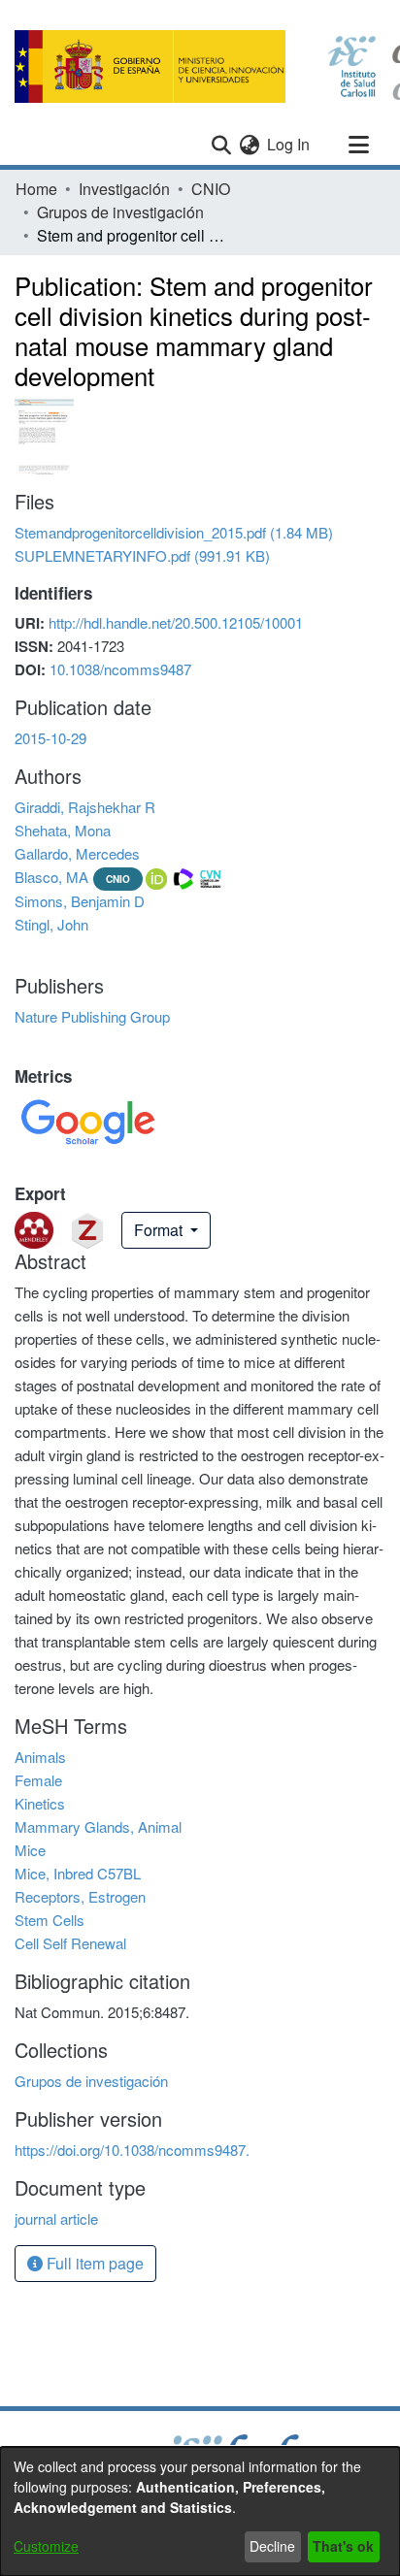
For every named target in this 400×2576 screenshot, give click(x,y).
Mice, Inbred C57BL (78, 1873)
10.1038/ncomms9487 (120, 669)
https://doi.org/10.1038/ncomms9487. (132, 2150)
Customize (46, 2546)
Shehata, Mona (63, 830)
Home (36, 189)
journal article (56, 2218)
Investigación (124, 189)
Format (160, 1230)
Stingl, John (51, 924)
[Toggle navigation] (358, 145)
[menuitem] (249, 145)
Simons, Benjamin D (80, 901)
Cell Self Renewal (70, 1943)
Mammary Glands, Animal (98, 1826)
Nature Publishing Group (92, 1016)
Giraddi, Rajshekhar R (85, 807)
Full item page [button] (93, 2263)
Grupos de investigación (120, 212)
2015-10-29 (50, 738)
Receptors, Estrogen (80, 1896)
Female (38, 1780)
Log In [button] (289, 144)
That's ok (343, 2546)
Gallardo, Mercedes (77, 853)
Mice (30, 1850)
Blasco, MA (51, 877)
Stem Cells (50, 1920)
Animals (40, 1757)
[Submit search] (221, 145)
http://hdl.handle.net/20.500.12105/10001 (176, 622)
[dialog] (200, 2511)
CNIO (211, 189)
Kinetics (40, 1803)
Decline (272, 2546)
